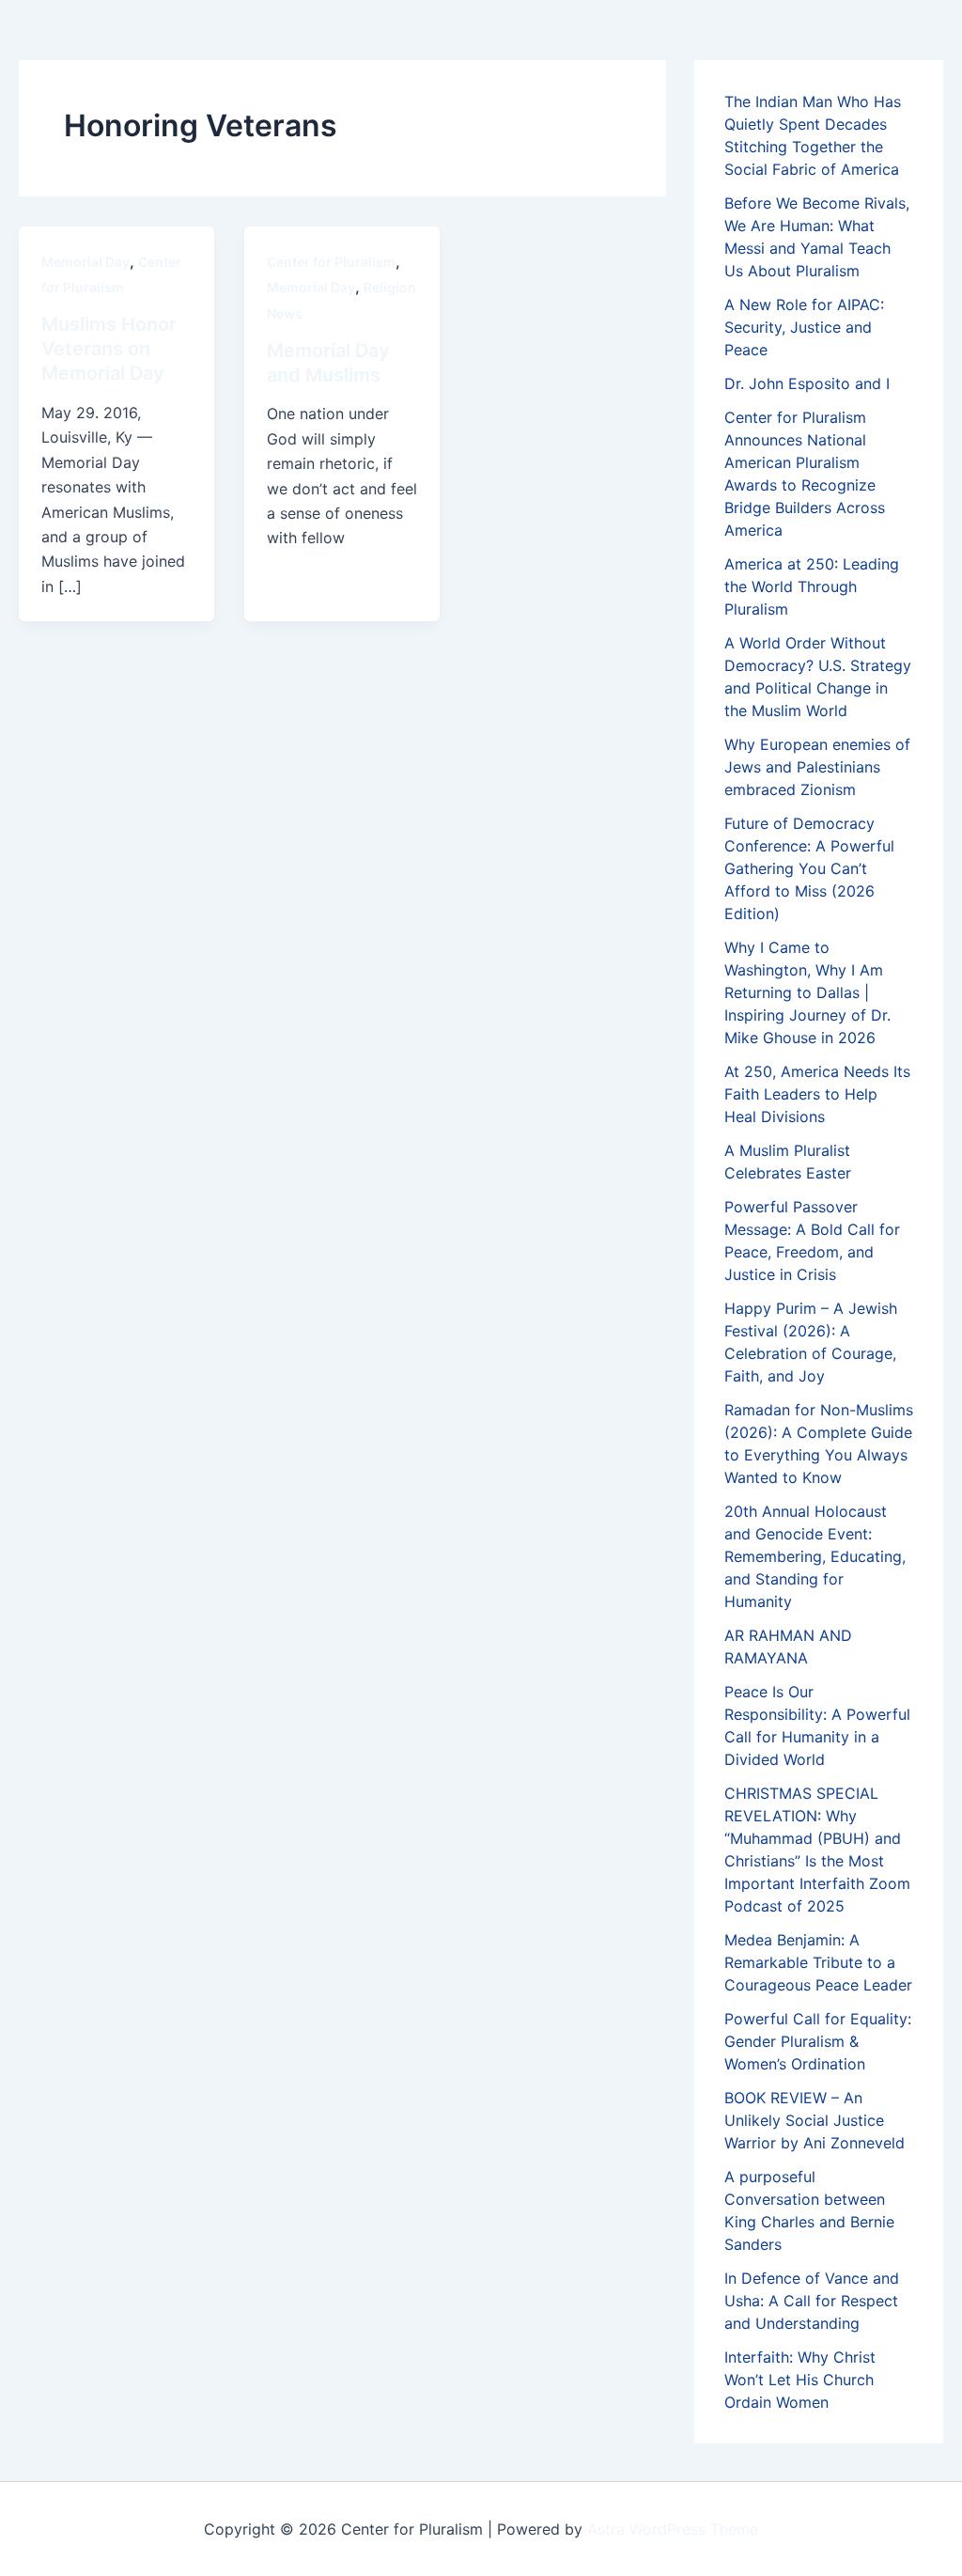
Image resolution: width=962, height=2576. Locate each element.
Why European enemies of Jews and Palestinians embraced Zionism (817, 767)
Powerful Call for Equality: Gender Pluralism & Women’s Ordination (818, 2041)
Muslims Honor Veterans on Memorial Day (109, 349)
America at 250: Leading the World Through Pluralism (812, 586)
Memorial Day (85, 262)
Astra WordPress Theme (673, 2529)
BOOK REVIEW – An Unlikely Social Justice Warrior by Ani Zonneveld (815, 2120)
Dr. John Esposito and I (807, 383)
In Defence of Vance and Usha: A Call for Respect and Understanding (812, 2301)
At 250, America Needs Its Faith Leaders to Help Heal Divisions (817, 1094)
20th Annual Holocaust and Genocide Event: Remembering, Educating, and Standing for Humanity (815, 1556)
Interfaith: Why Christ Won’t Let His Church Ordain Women (800, 2380)
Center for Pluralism (331, 262)
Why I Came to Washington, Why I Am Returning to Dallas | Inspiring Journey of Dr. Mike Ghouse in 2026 (807, 992)
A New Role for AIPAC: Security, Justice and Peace (804, 327)
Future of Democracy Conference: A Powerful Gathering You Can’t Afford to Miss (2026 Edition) (809, 868)
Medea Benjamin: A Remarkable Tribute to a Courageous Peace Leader (818, 1962)
